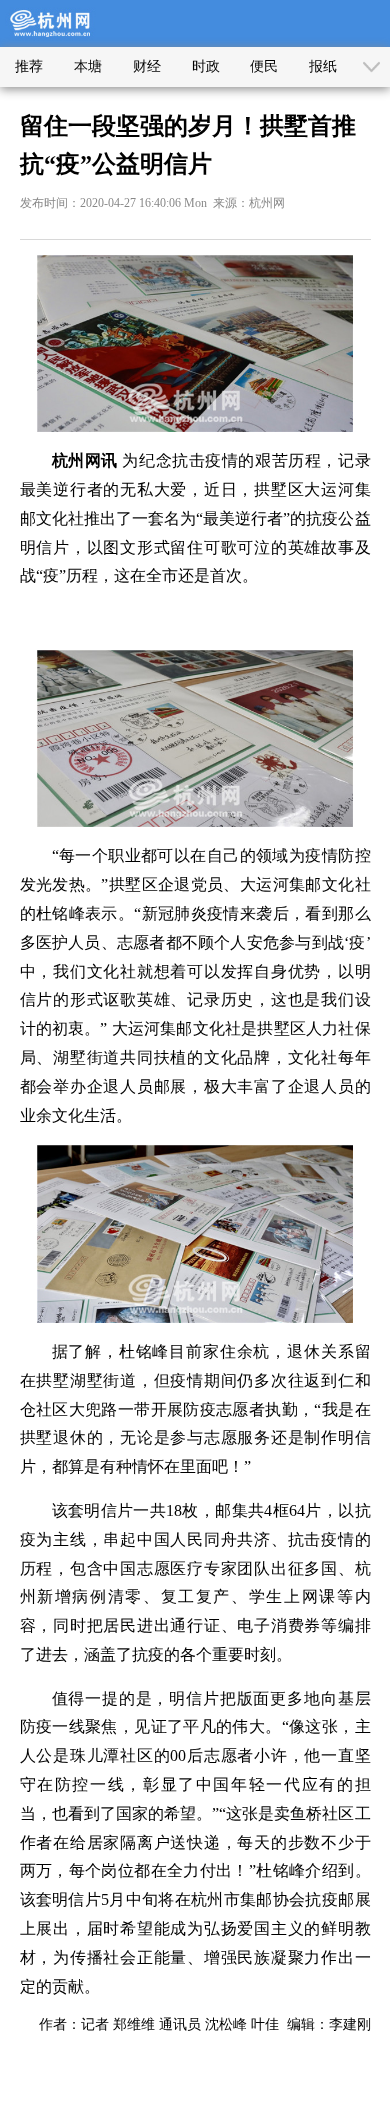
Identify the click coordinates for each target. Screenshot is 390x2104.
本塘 (88, 66)
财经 (147, 66)
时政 (206, 66)
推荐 (29, 66)
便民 (264, 66)
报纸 (323, 66)
